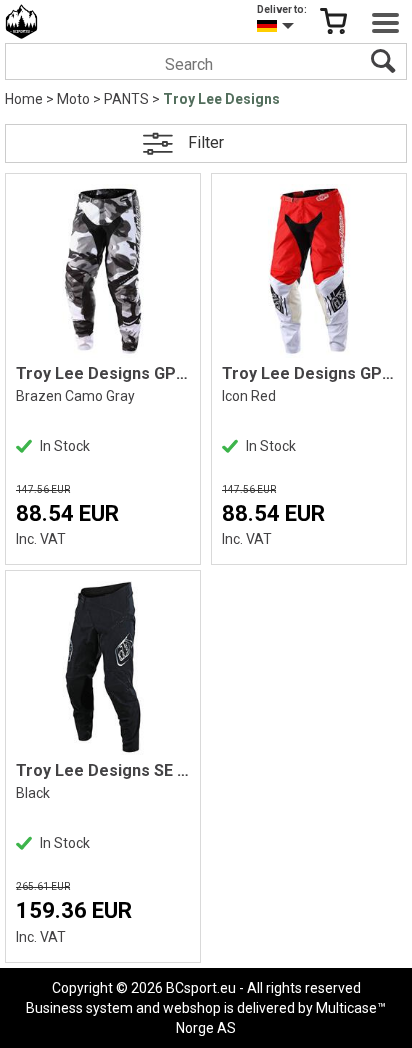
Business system (79, 1008)
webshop (192, 1008)
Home (24, 99)
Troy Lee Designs (221, 99)
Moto (73, 99)
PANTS (126, 99)
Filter (206, 142)
